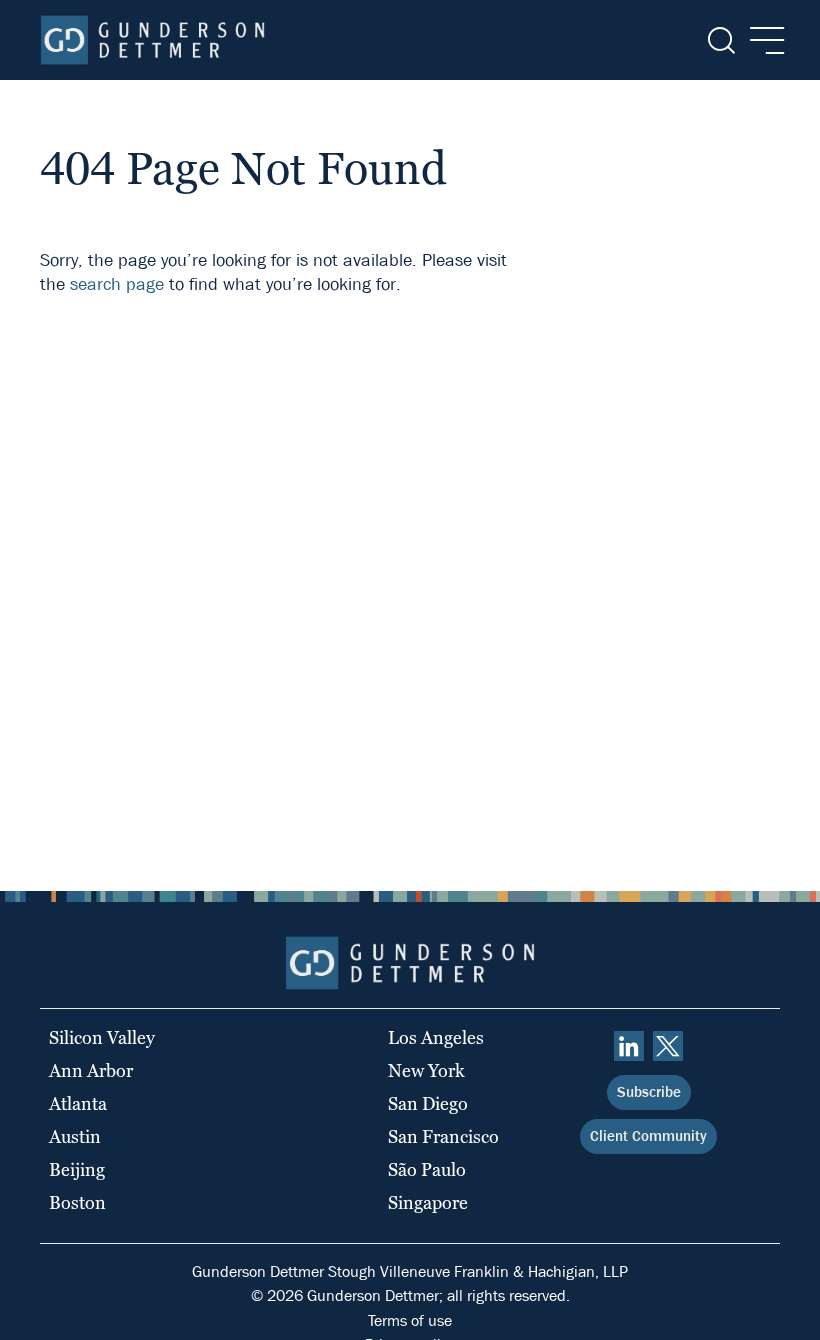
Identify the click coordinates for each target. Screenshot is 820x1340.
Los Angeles (436, 1037)
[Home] (152, 40)
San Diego (428, 1103)
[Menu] (761, 40)
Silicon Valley (102, 1037)
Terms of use (410, 1320)
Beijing (77, 1169)
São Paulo (427, 1169)
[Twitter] (668, 1046)
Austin (75, 1136)
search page (117, 284)
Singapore (428, 1202)
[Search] (719, 40)
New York (426, 1070)
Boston (77, 1202)
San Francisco (443, 1136)
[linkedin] (629, 1046)
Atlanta (78, 1103)
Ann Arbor (91, 1070)
